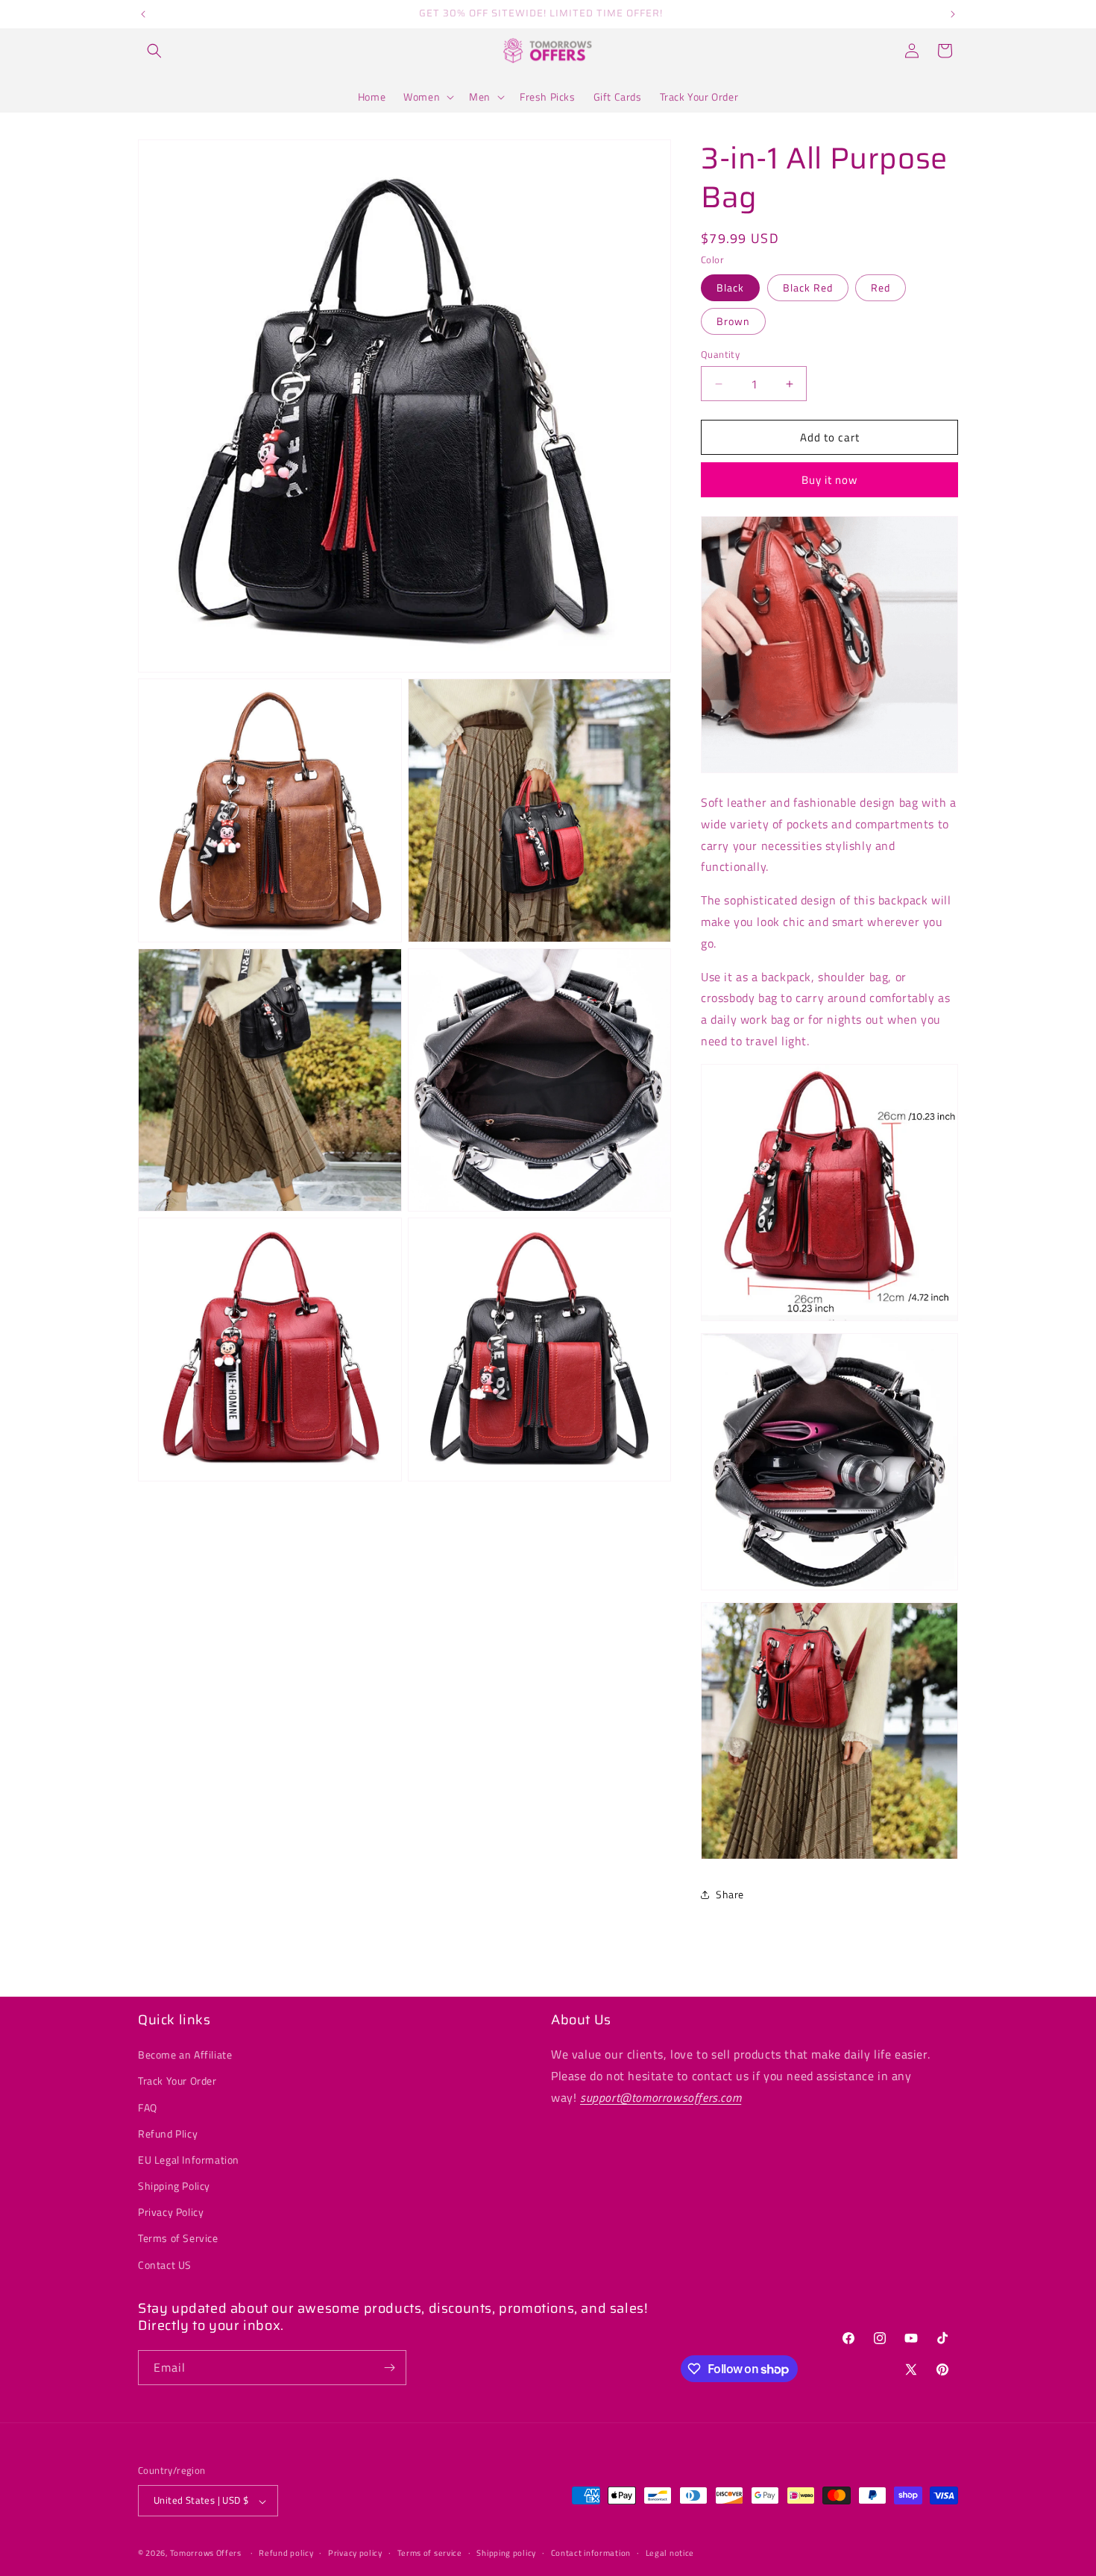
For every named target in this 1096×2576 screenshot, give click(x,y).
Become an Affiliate (185, 2055)
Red (881, 287)
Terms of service (430, 2553)
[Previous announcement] (143, 14)
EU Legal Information (189, 2160)
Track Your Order (177, 2081)
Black (730, 287)
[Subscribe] (389, 2368)
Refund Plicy (168, 2133)
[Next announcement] (953, 14)
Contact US (165, 2265)
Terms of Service (178, 2239)
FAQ (148, 2107)
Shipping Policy (174, 2186)
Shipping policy (506, 2553)
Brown (733, 321)
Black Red (808, 287)
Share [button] (730, 1894)
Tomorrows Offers (206, 2554)
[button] (154, 51)
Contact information (591, 2553)
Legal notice (670, 2553)
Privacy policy (355, 2553)
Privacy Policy (171, 2213)
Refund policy (286, 2553)
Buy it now (829, 480)
